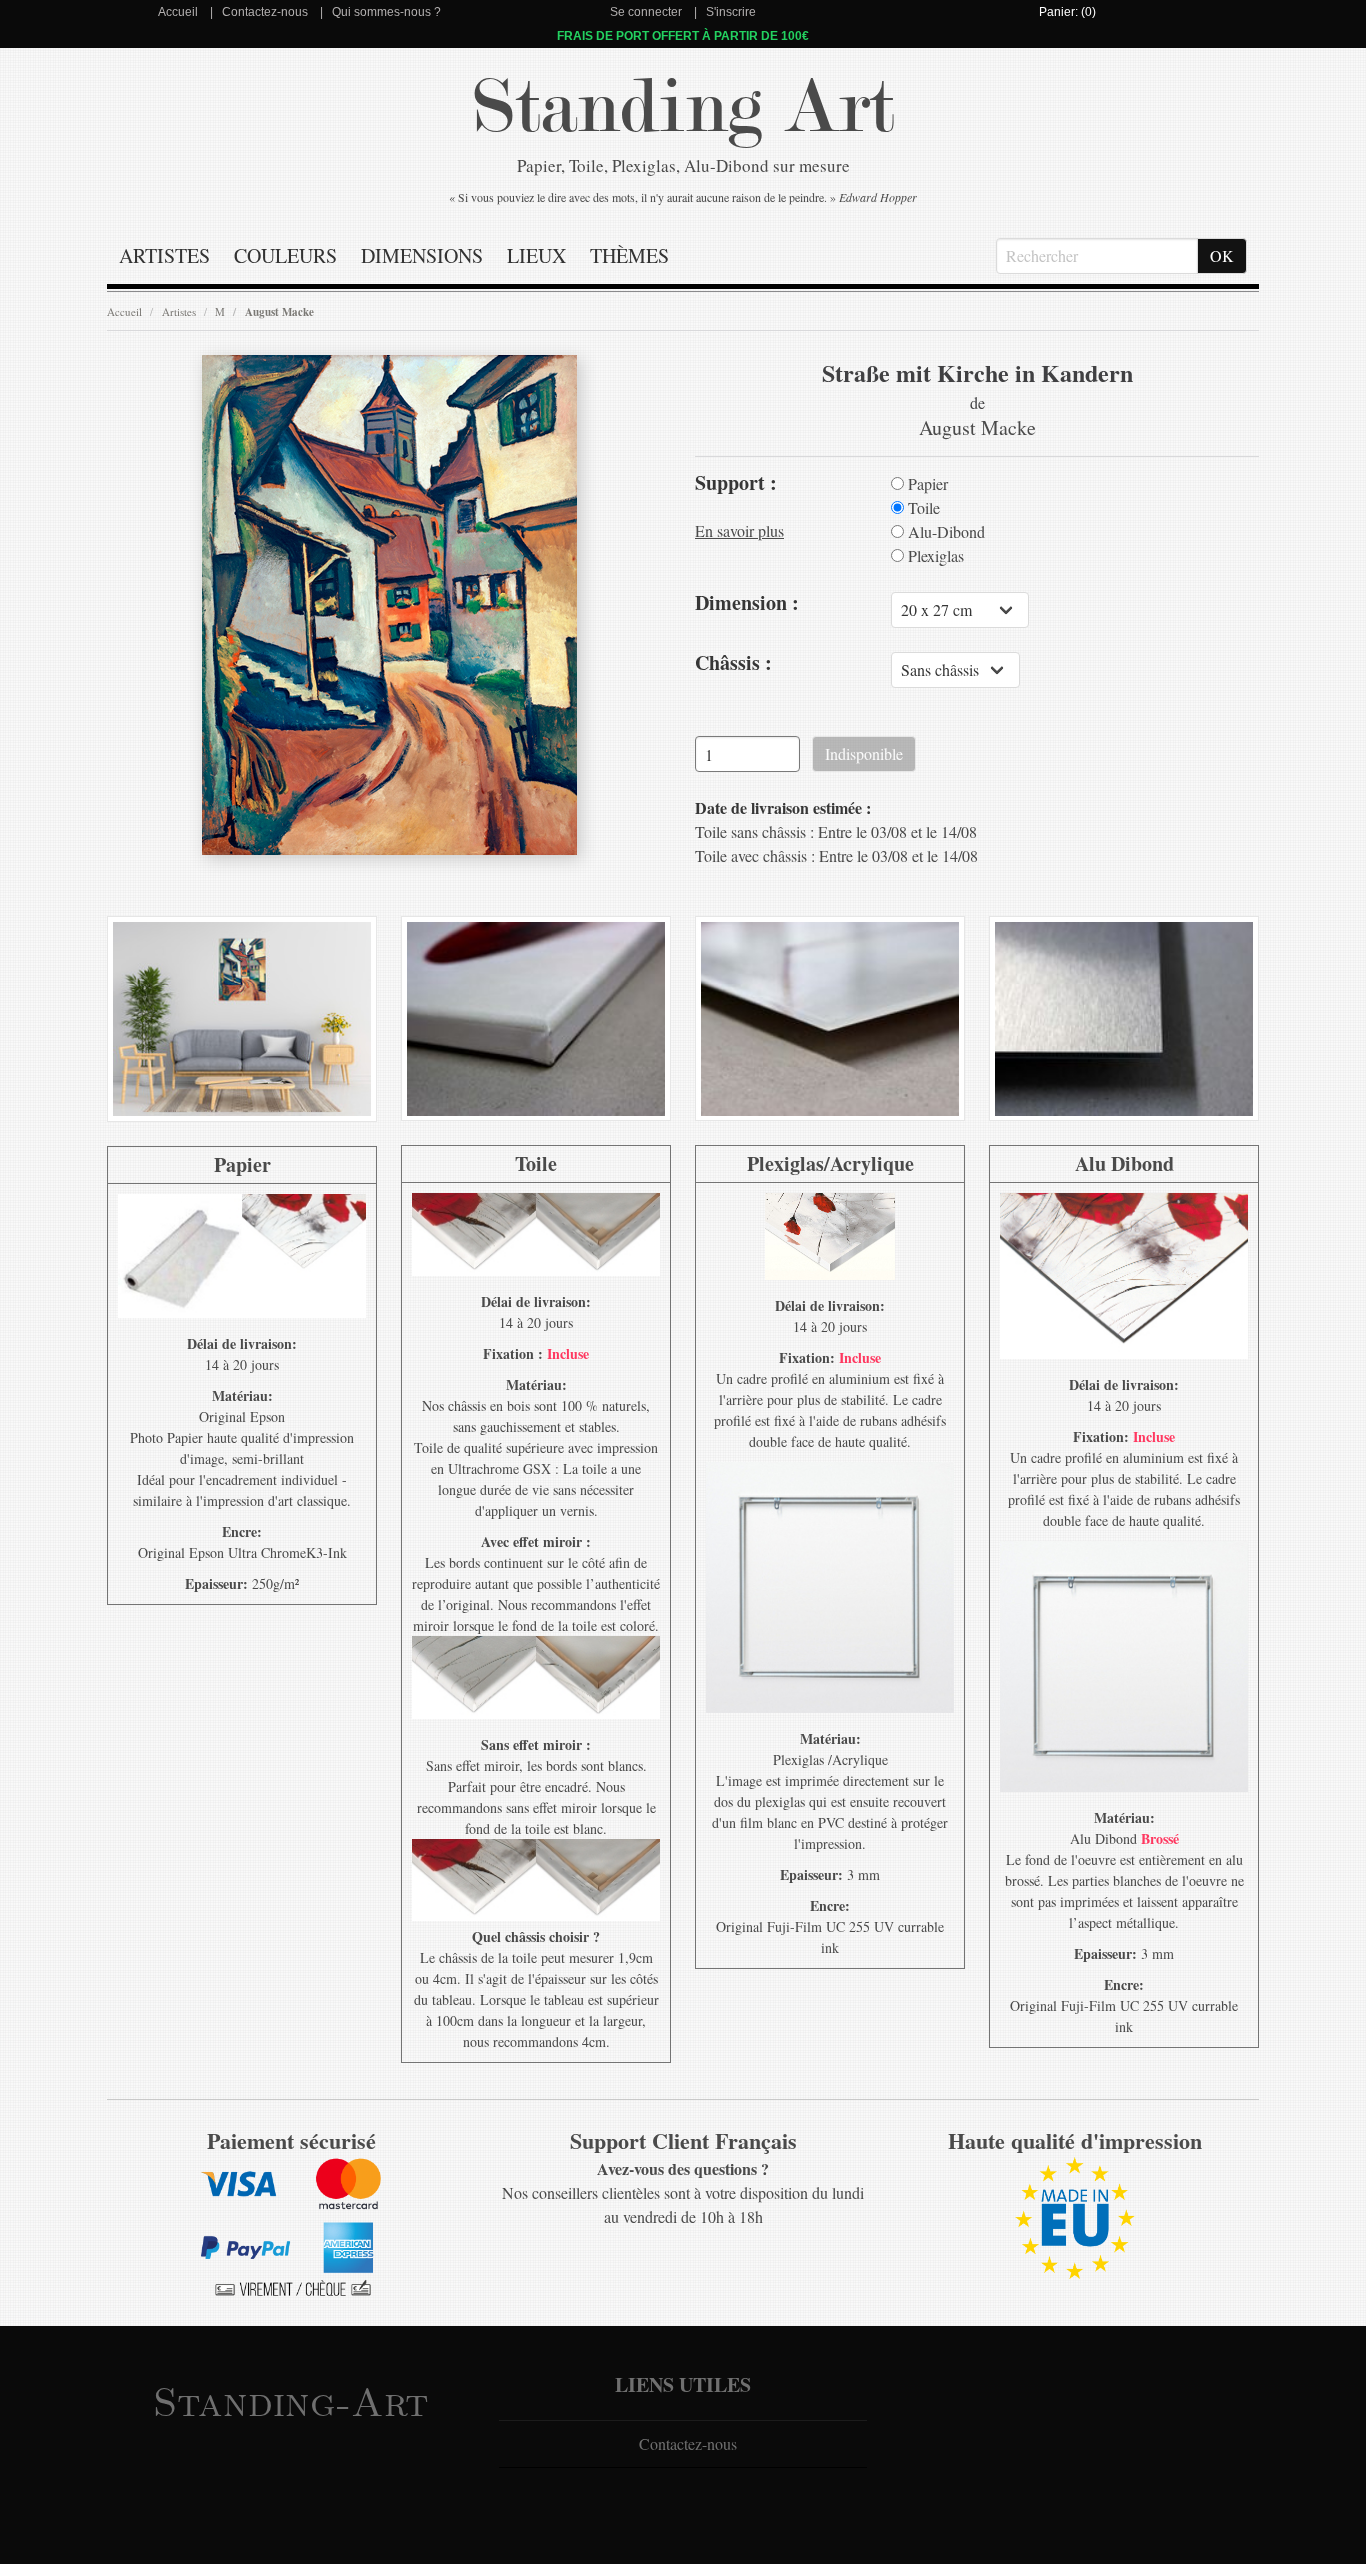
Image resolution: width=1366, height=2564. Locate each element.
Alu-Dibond (944, 532)
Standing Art (683, 107)
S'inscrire (731, 12)
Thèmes (629, 255)
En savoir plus (739, 530)
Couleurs (285, 255)
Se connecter (646, 12)
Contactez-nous (265, 12)
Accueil (178, 12)
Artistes (164, 255)
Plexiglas (934, 556)
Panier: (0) (1067, 12)
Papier (926, 484)
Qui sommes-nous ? (386, 12)
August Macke (279, 312)
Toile (922, 508)
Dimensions (422, 255)
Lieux (536, 255)
